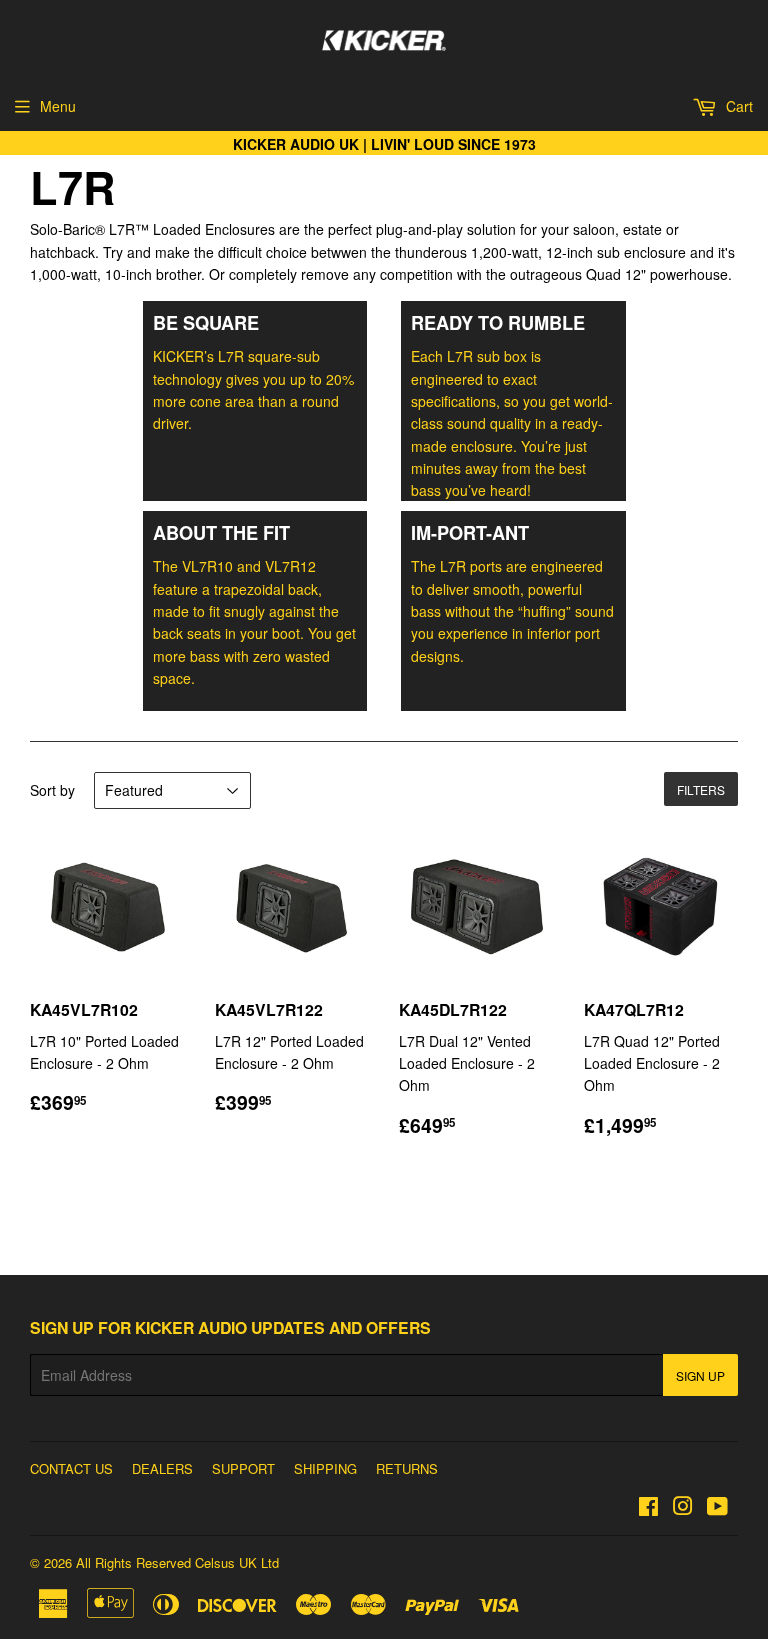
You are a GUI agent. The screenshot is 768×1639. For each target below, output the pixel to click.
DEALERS (162, 1468)
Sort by (52, 790)
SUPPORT (243, 1468)
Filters (701, 789)
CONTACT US (71, 1468)
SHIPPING (325, 1468)
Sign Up (700, 1375)
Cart (737, 106)
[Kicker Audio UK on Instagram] (683, 1508)
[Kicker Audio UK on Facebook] (648, 1508)
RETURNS (407, 1468)
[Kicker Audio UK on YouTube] (717, 1508)
